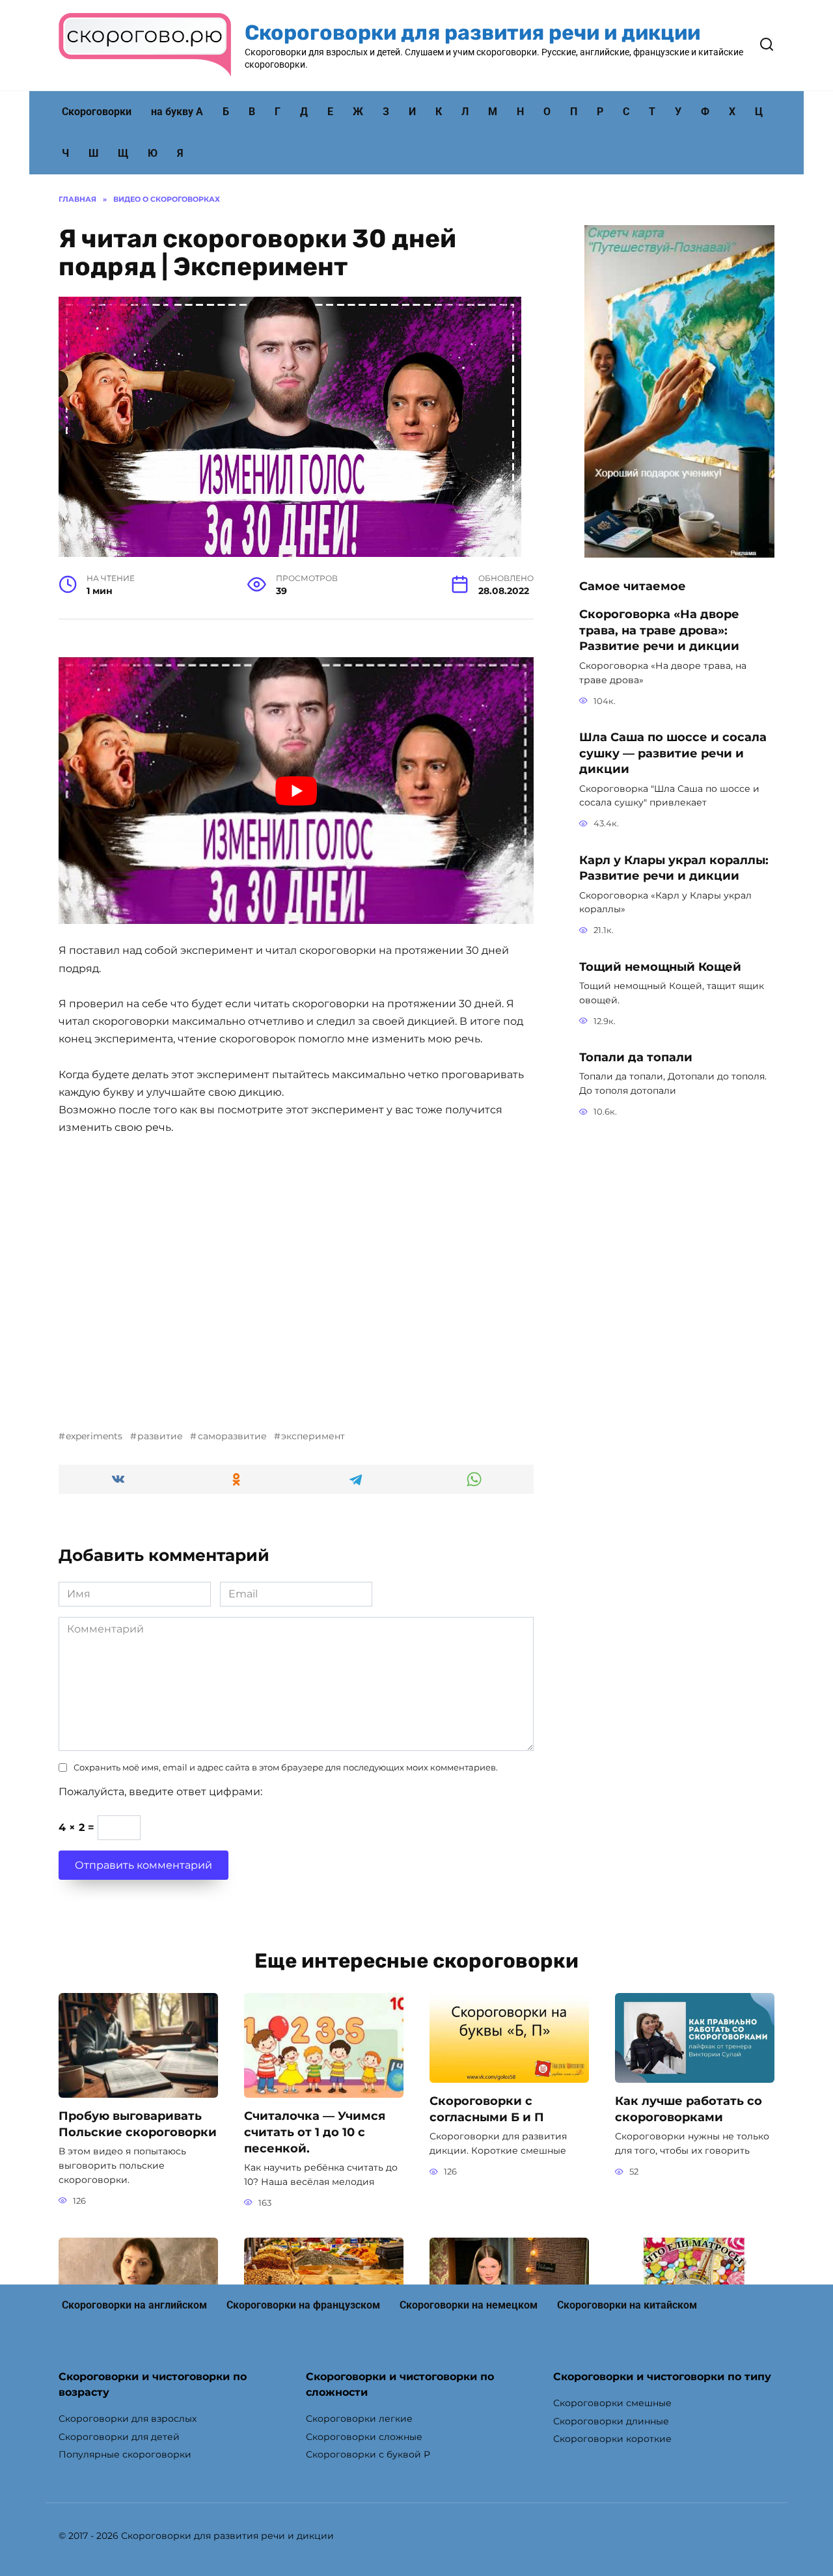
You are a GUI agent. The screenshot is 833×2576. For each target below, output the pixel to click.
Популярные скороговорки (125, 2454)
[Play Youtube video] (296, 791)
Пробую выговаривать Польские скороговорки (138, 2124)
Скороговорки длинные (611, 2421)
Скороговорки (97, 112)
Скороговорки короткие (612, 2439)
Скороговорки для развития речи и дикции (472, 33)
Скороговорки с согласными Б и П (487, 2109)
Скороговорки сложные (364, 2437)
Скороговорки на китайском (627, 2305)
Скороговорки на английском (134, 2305)
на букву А (177, 112)
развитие (160, 1436)
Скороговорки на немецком (469, 2305)
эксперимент (313, 1436)
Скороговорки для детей (119, 2437)
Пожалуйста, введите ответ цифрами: (160, 1792)
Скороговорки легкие (359, 2419)
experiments (94, 1436)
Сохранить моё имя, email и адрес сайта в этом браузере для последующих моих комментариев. (286, 1768)
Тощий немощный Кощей (660, 966)
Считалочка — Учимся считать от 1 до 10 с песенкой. (315, 2132)
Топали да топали (636, 1057)
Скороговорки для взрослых (128, 2419)
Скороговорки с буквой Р (368, 2454)
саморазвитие (232, 1436)
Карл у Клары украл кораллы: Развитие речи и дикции (674, 867)
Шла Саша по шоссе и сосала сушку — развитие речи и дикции (673, 753)
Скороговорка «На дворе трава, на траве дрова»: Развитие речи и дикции (659, 630)
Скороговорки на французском (303, 2305)
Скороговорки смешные (612, 2403)
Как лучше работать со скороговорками (689, 2109)
